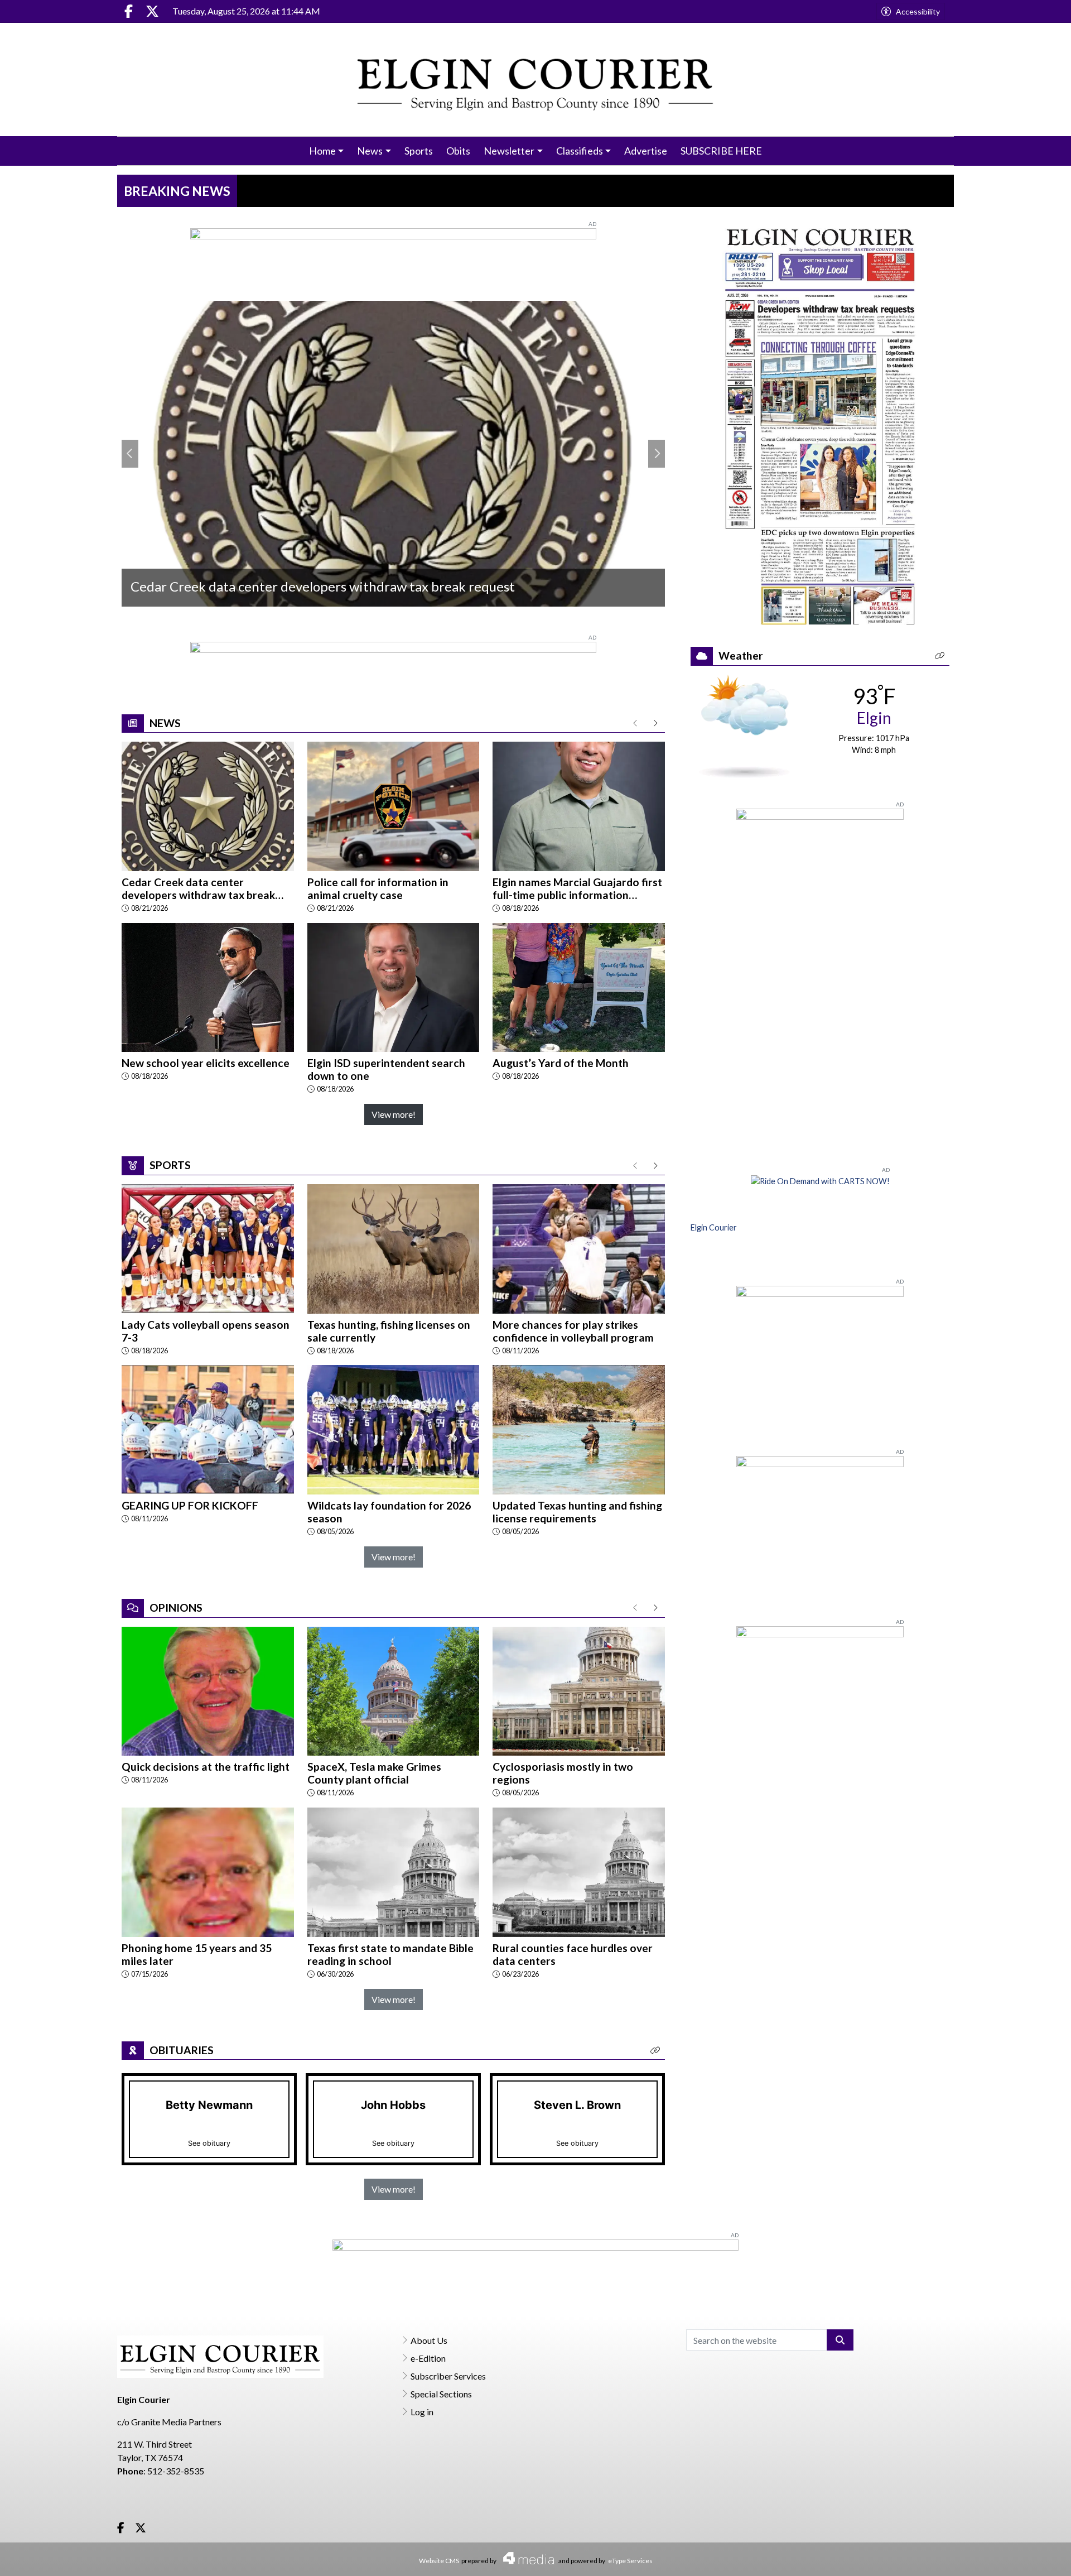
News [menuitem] (370, 151)
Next (657, 454)
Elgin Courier (714, 1227)
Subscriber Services (448, 2376)
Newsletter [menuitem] (509, 151)
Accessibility (918, 11)
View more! (394, 1114)
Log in (422, 2412)
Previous (130, 454)
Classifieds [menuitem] (580, 151)
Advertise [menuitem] (646, 151)
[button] (655, 2051)
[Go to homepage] (536, 80)
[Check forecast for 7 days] (744, 725)
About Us (429, 2340)
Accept (1033, 2556)
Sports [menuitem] (419, 151)
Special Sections (441, 2394)
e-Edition (428, 2358)
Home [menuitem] (322, 151)
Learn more (978, 2557)
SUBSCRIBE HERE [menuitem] (721, 151)
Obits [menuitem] (458, 151)
